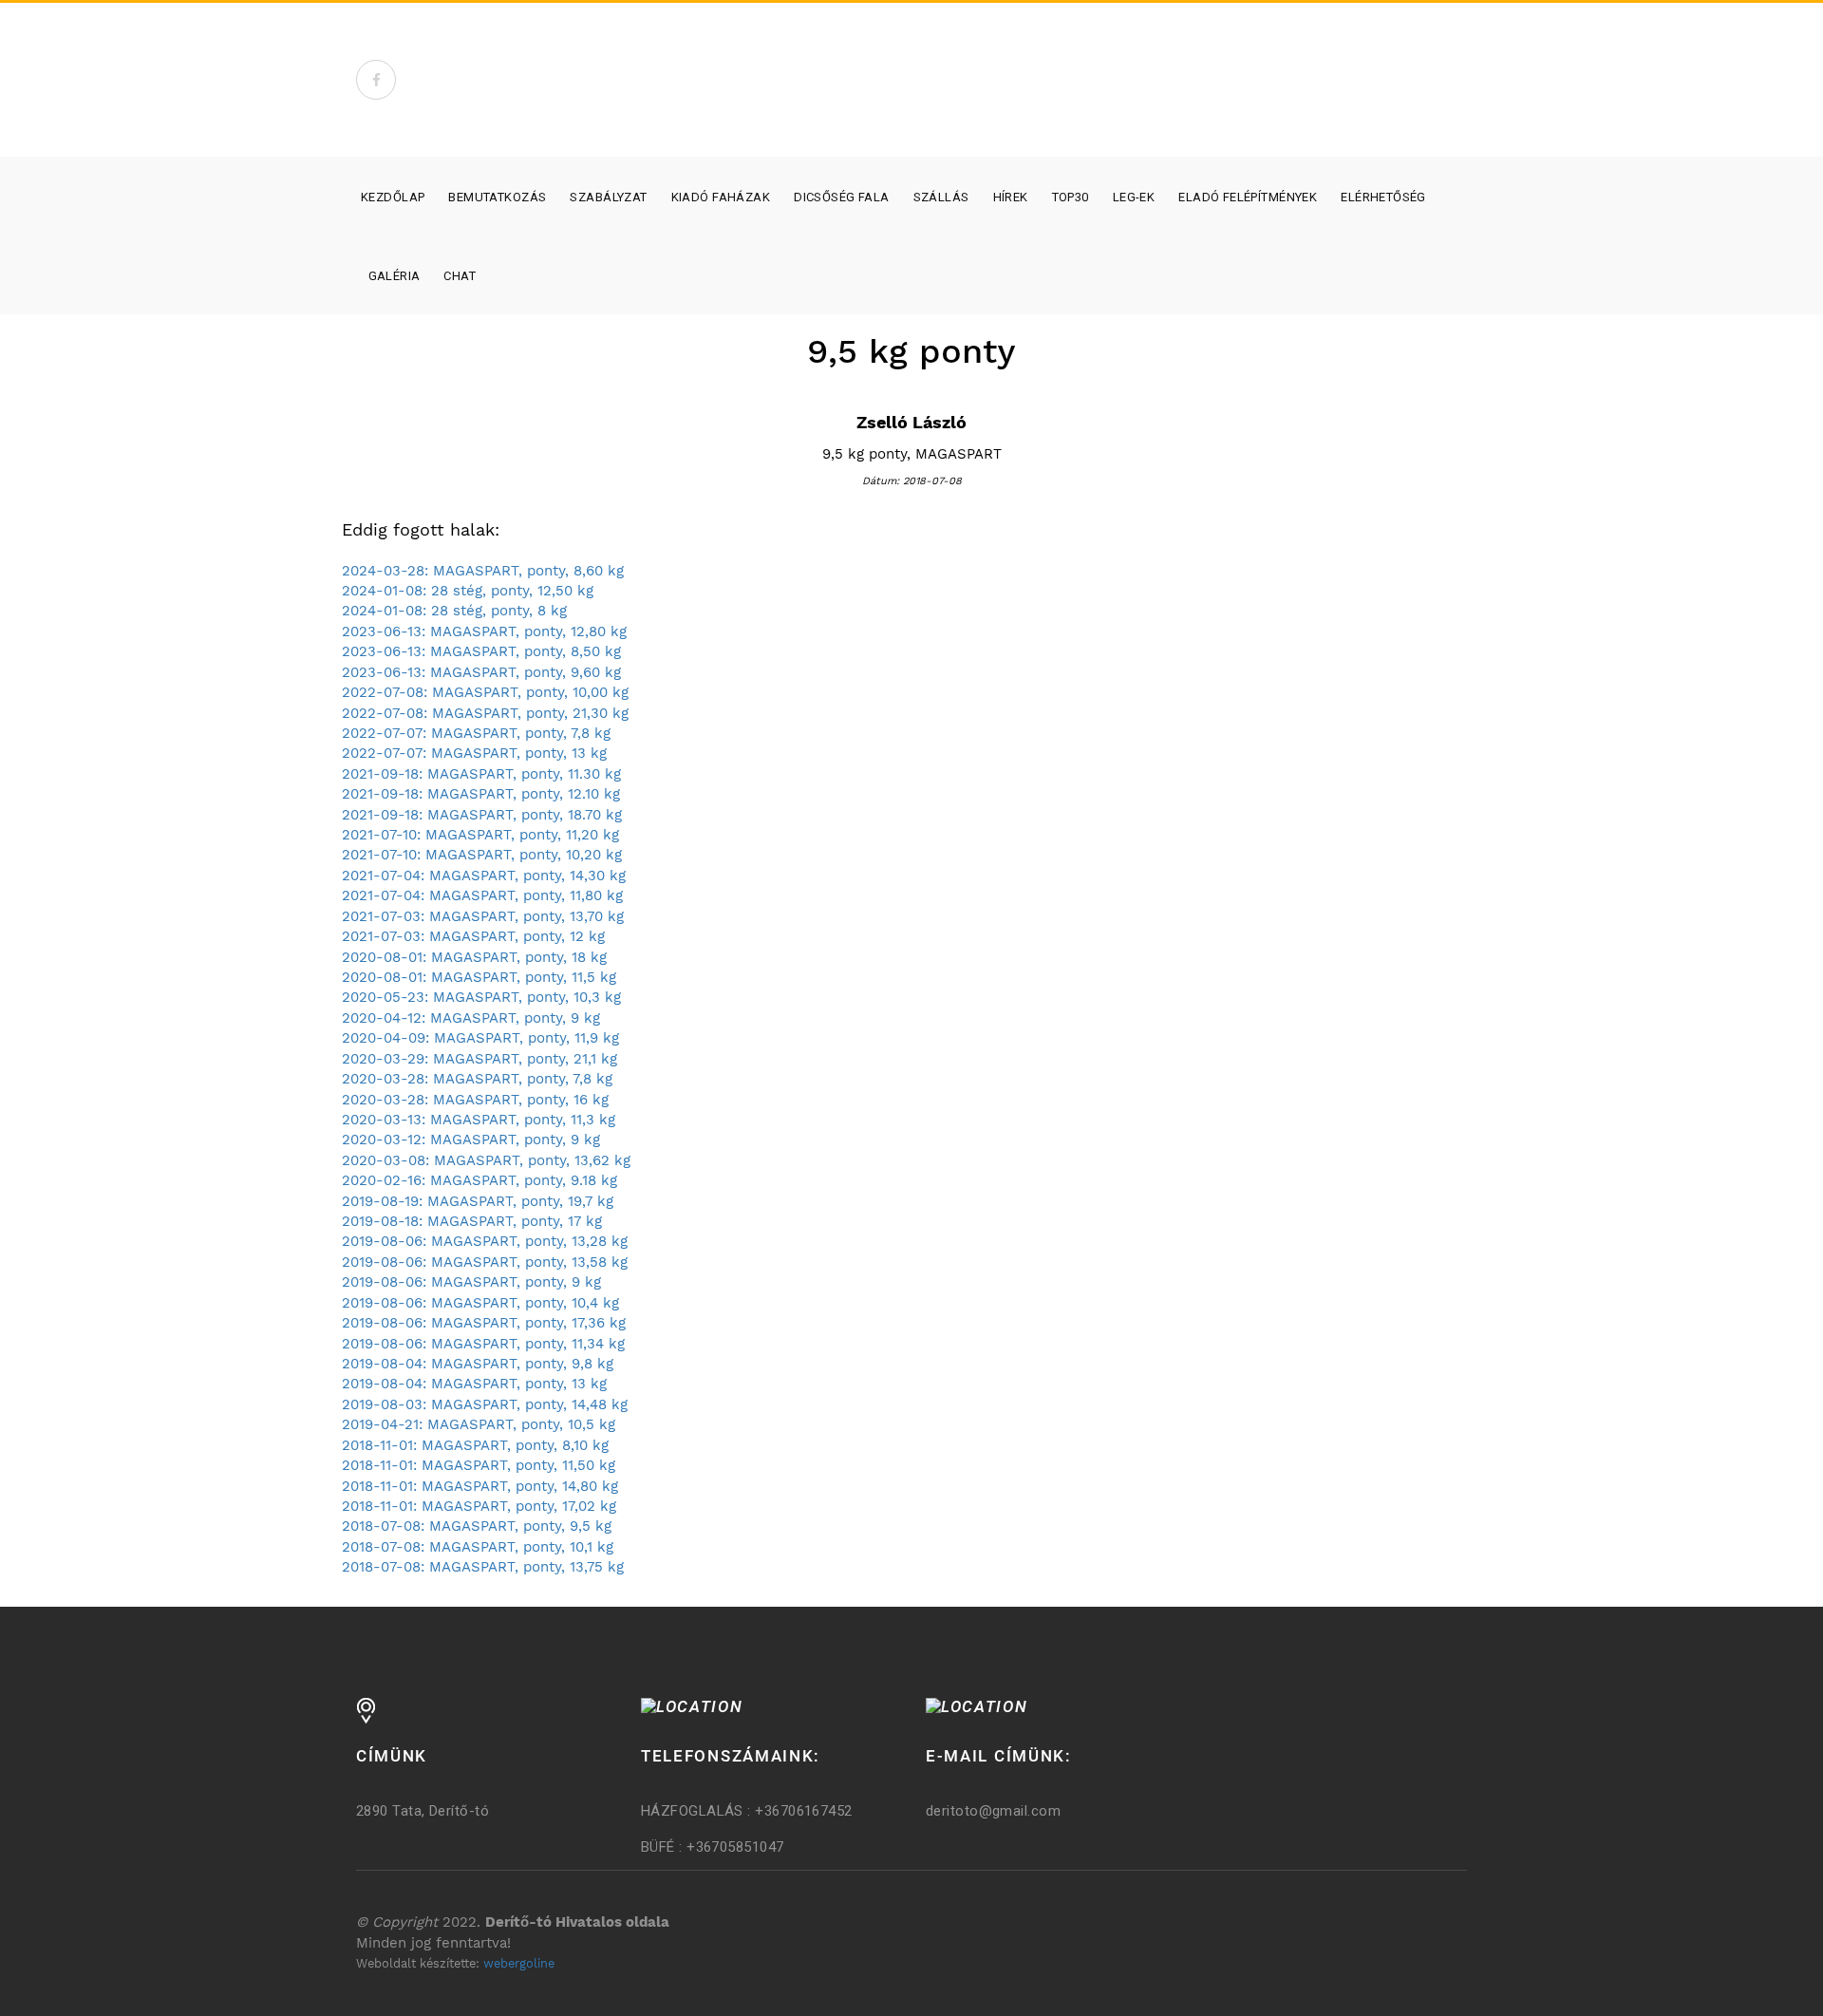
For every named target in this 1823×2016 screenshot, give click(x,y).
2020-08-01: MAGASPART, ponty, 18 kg (474, 957)
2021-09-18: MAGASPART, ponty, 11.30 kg (481, 774)
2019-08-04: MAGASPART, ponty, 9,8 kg (478, 1364)
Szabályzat (608, 197)
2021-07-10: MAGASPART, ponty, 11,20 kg (480, 835)
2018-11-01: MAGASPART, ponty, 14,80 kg (480, 1486)
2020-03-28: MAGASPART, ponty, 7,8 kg (477, 1079)
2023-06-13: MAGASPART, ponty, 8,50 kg (481, 651)
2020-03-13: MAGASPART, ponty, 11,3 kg (479, 1120)
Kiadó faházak (721, 197)
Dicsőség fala (841, 197)
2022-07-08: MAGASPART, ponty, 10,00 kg (485, 692)
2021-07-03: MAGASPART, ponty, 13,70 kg (483, 916)
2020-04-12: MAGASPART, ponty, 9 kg (471, 1018)
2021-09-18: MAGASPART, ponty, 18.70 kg (482, 815)
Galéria (395, 276)
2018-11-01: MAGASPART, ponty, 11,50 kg (479, 1465)
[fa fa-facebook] (376, 80)
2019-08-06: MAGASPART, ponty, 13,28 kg (485, 1241)
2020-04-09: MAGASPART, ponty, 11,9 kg (480, 1038)
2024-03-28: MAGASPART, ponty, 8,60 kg (483, 571)
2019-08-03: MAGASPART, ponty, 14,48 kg (485, 1404)
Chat (460, 276)
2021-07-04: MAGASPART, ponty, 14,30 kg (484, 876)
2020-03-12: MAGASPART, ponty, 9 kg (471, 1140)
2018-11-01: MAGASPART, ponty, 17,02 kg (479, 1506)
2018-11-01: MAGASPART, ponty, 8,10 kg (475, 1445)
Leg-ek (1134, 197)
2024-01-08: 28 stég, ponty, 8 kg (454, 611)
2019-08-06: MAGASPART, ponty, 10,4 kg (480, 1303)
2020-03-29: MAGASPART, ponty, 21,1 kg (479, 1059)
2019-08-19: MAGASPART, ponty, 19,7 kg (478, 1201)
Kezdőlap (393, 197)
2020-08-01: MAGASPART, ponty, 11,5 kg (479, 977)
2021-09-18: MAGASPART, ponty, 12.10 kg (481, 794)
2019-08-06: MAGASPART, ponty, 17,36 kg (484, 1323)
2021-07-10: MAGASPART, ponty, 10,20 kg (482, 855)
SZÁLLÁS (941, 197)
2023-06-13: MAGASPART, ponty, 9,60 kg (481, 672)
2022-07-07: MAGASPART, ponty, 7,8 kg (476, 733)
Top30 (1071, 197)
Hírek (1011, 197)
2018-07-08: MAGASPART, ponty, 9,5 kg (477, 1526)
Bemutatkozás (497, 197)
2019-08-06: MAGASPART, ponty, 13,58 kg (485, 1262)
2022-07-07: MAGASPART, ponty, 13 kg (474, 753)
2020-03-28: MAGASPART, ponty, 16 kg (475, 1100)
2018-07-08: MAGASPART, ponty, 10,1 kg (478, 1547)
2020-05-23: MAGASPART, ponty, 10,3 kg (481, 997)
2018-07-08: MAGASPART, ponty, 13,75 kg (483, 1567)
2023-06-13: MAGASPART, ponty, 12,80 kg (484, 631)
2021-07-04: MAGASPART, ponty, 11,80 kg (482, 895)
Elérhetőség (1383, 197)
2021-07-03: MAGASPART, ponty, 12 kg (473, 936)
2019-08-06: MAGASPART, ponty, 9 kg (471, 1282)
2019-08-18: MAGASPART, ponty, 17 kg (472, 1221)
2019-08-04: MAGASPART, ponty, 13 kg (474, 1384)
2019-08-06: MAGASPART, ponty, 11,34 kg (483, 1344)
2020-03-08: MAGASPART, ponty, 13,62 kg (486, 1160)
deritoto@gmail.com (993, 1811)
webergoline (519, 1963)
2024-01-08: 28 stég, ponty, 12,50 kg (468, 591)
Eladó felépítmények (1248, 197)
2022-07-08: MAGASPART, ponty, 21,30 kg (485, 713)
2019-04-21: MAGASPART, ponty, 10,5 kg (479, 1424)
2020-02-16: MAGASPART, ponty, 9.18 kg (479, 1180)
